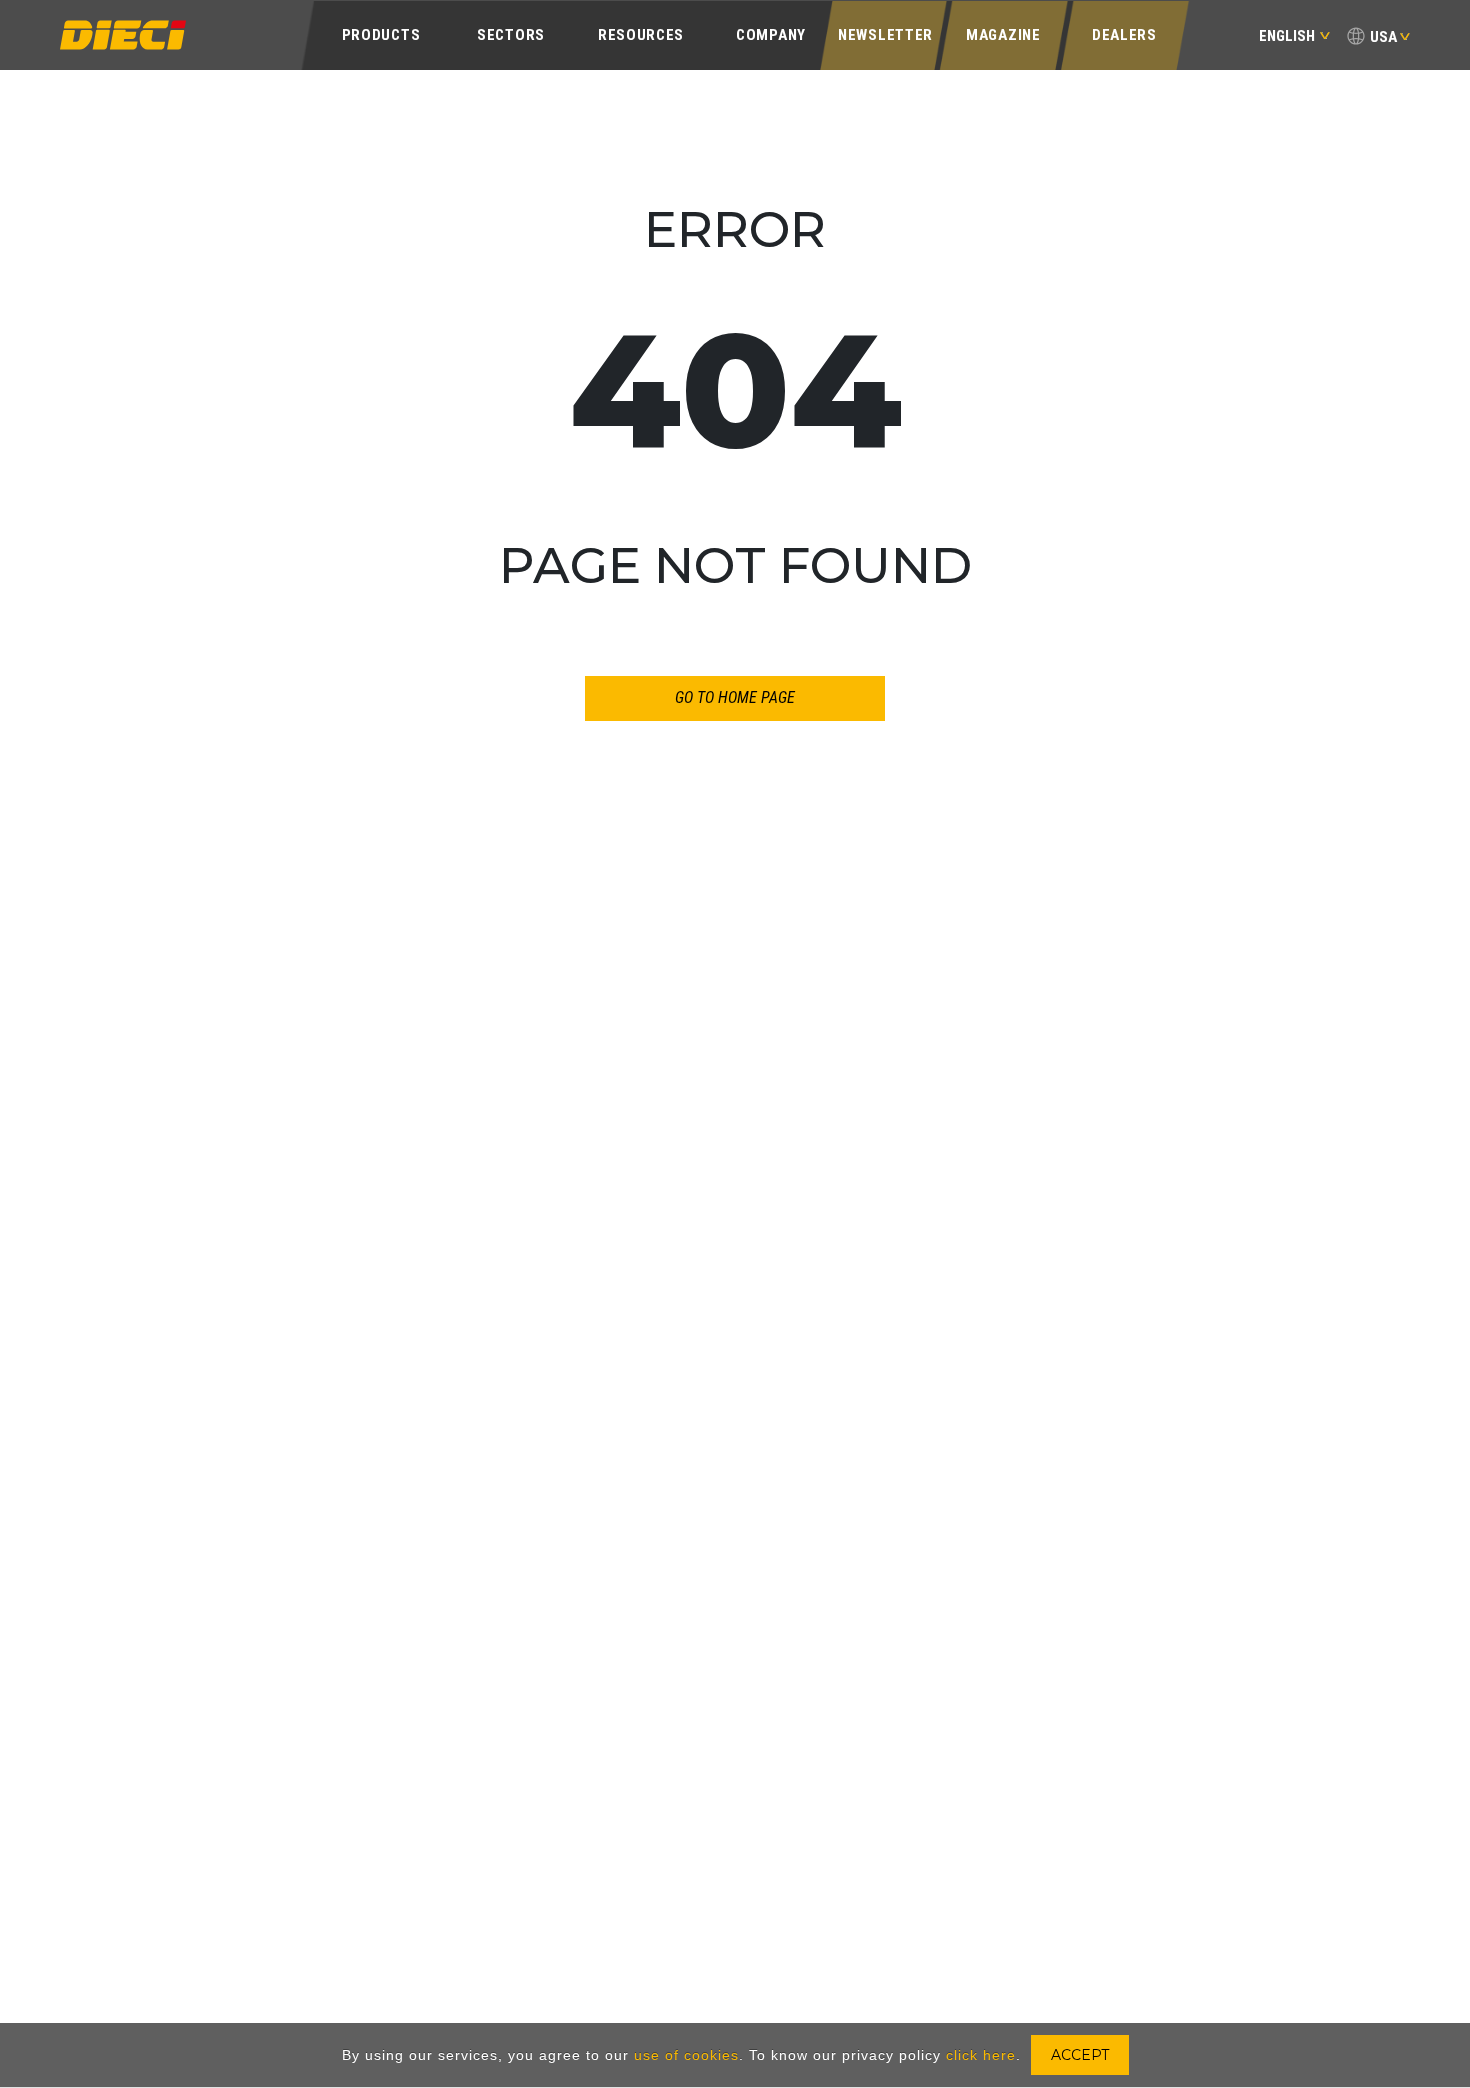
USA (1383, 37)
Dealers (1124, 35)
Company (771, 35)
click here (981, 2055)
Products (381, 35)
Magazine (1003, 35)
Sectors (511, 35)
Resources (641, 35)
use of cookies (686, 2055)
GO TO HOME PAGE (735, 697)
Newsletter (885, 35)
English (1287, 36)
